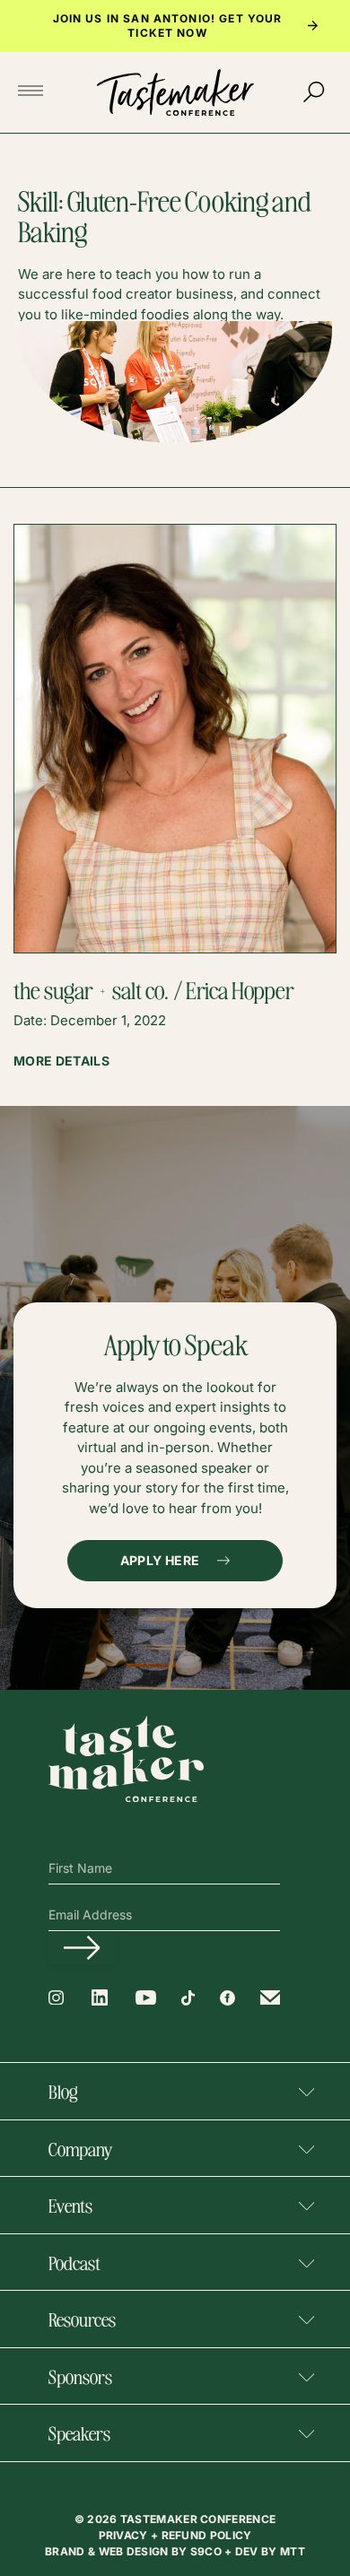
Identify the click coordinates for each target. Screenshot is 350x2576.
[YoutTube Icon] (146, 1998)
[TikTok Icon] (188, 1998)
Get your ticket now (205, 26)
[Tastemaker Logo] (175, 92)
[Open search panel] (314, 92)
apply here (160, 1560)
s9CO (208, 2551)
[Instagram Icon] (56, 1997)
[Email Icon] (270, 1997)
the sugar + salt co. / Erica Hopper (154, 989)
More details (61, 1061)
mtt (293, 2551)
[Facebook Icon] (227, 1998)
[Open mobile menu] (36, 92)
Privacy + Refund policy (175, 2535)
